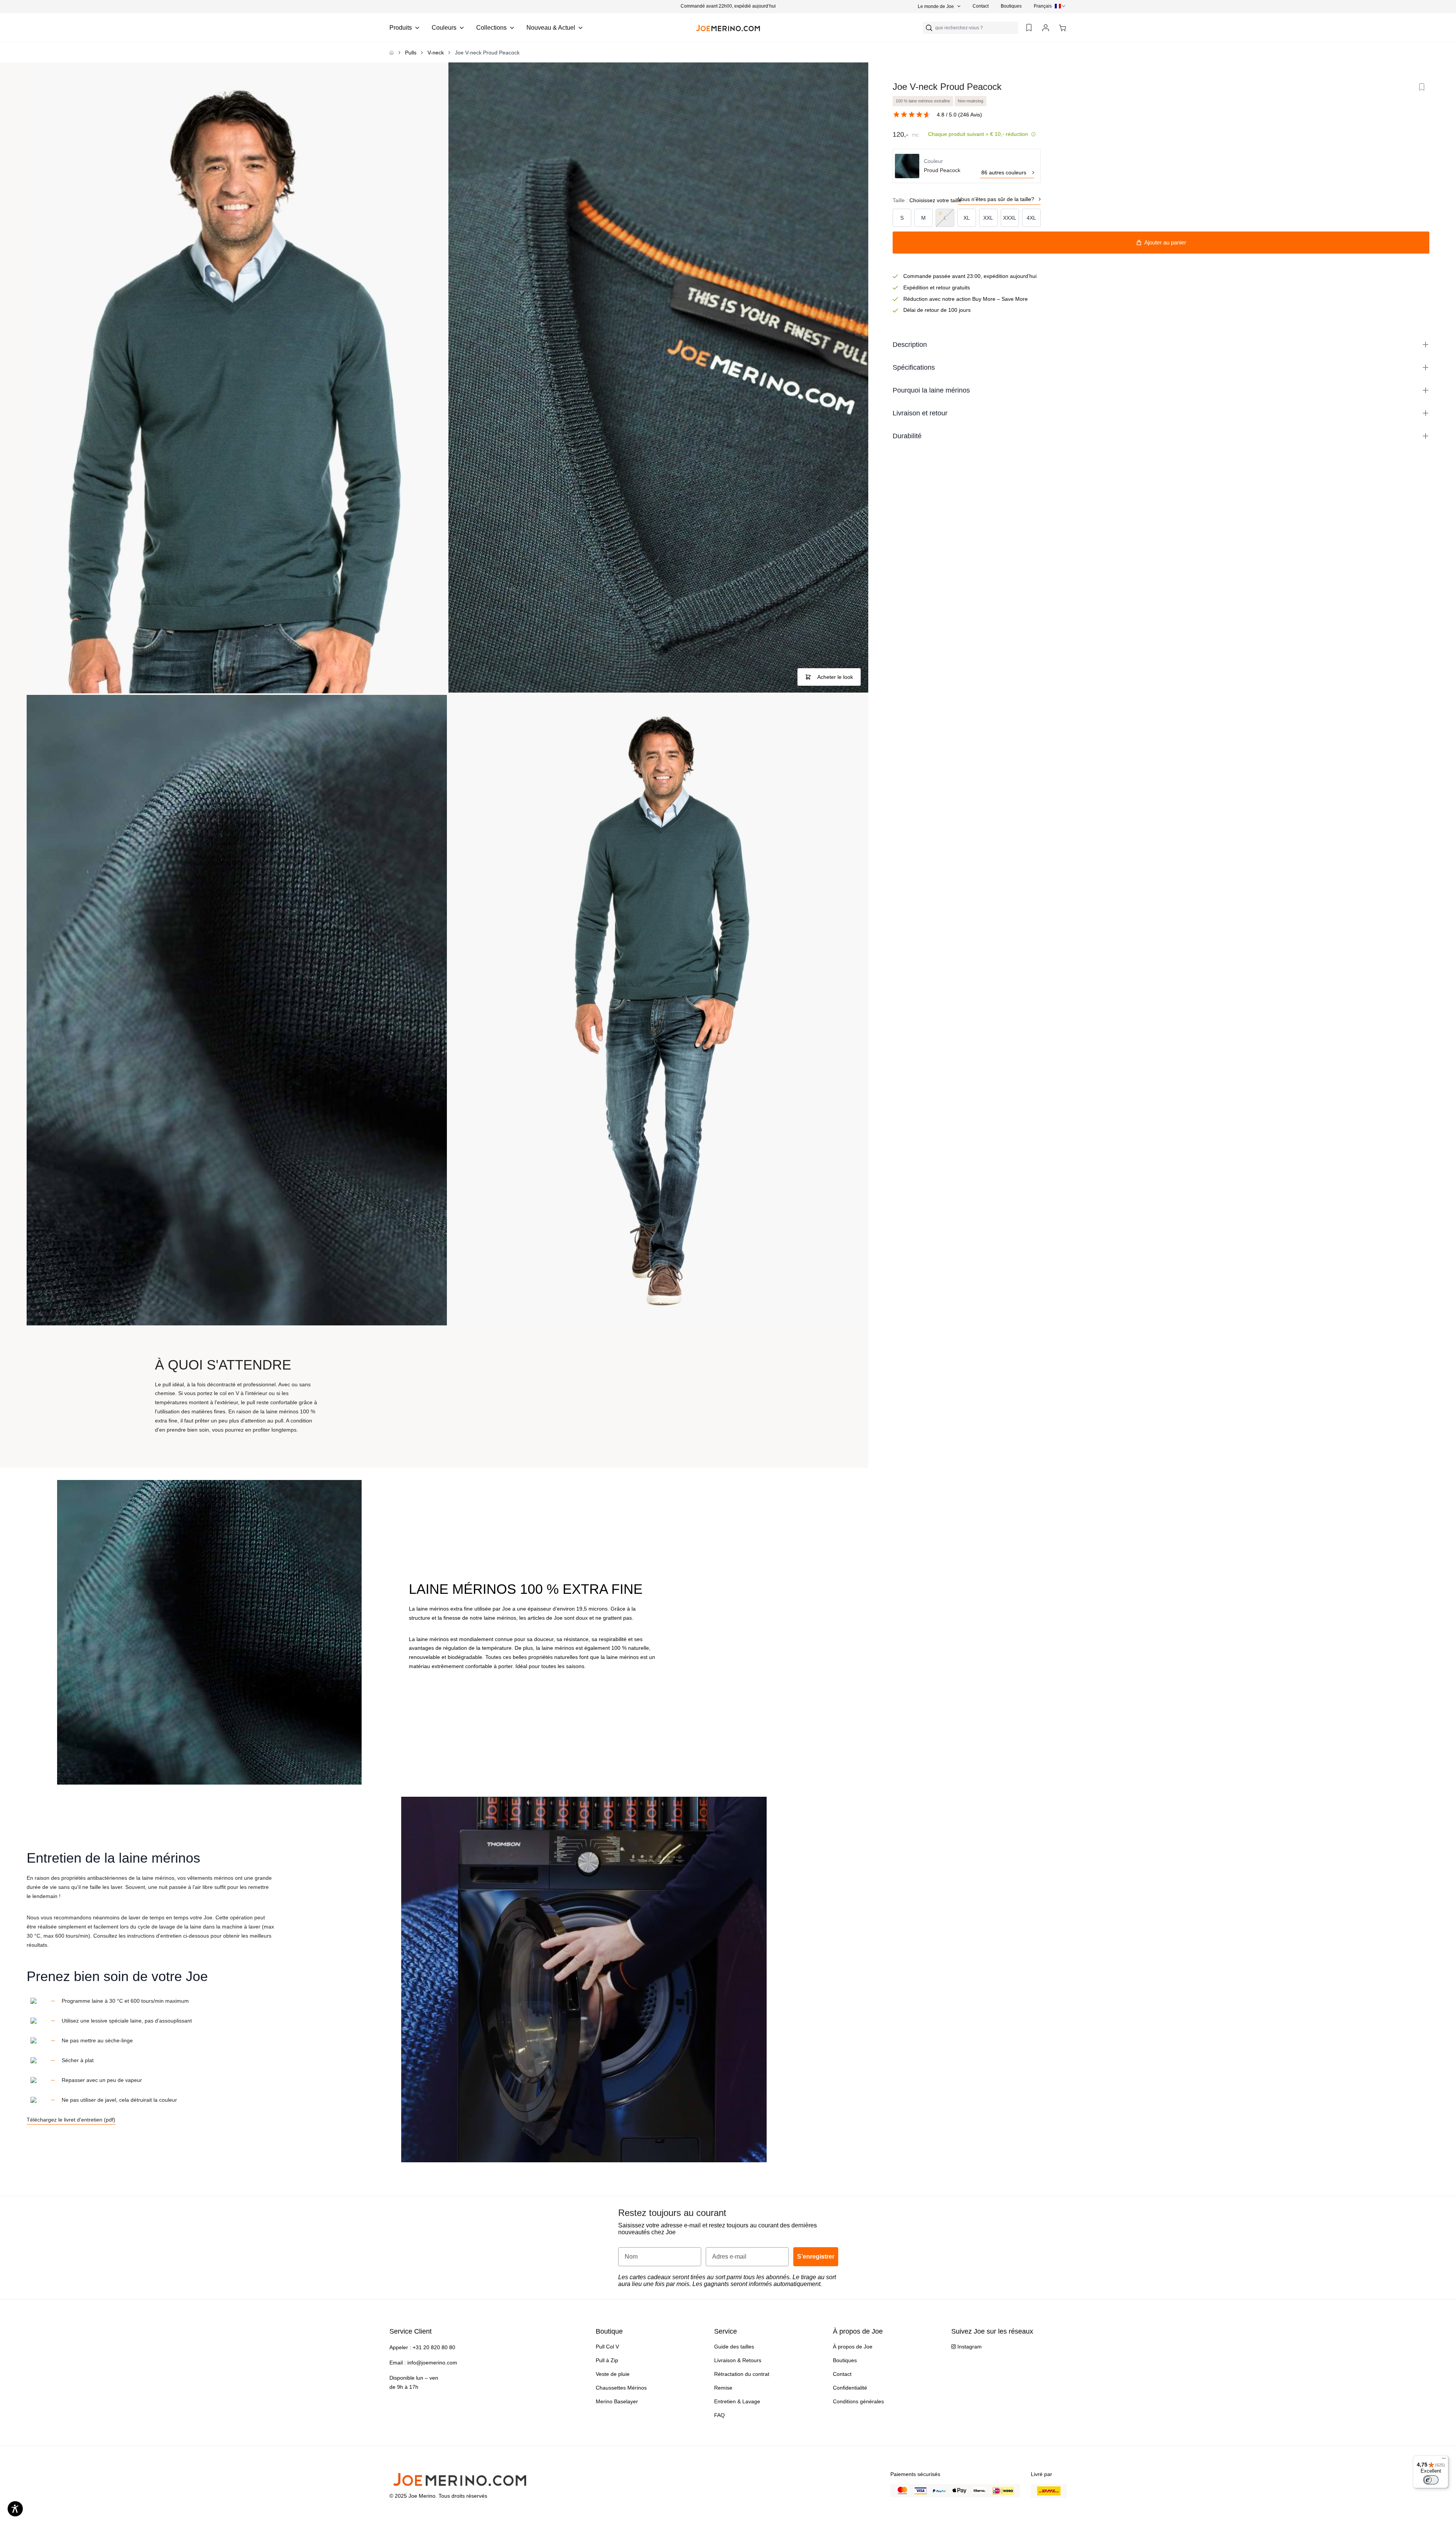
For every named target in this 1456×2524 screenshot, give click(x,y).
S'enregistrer (785, 1301)
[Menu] (1444, 2460)
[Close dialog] (834, 1181)
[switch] (1431, 2480)
